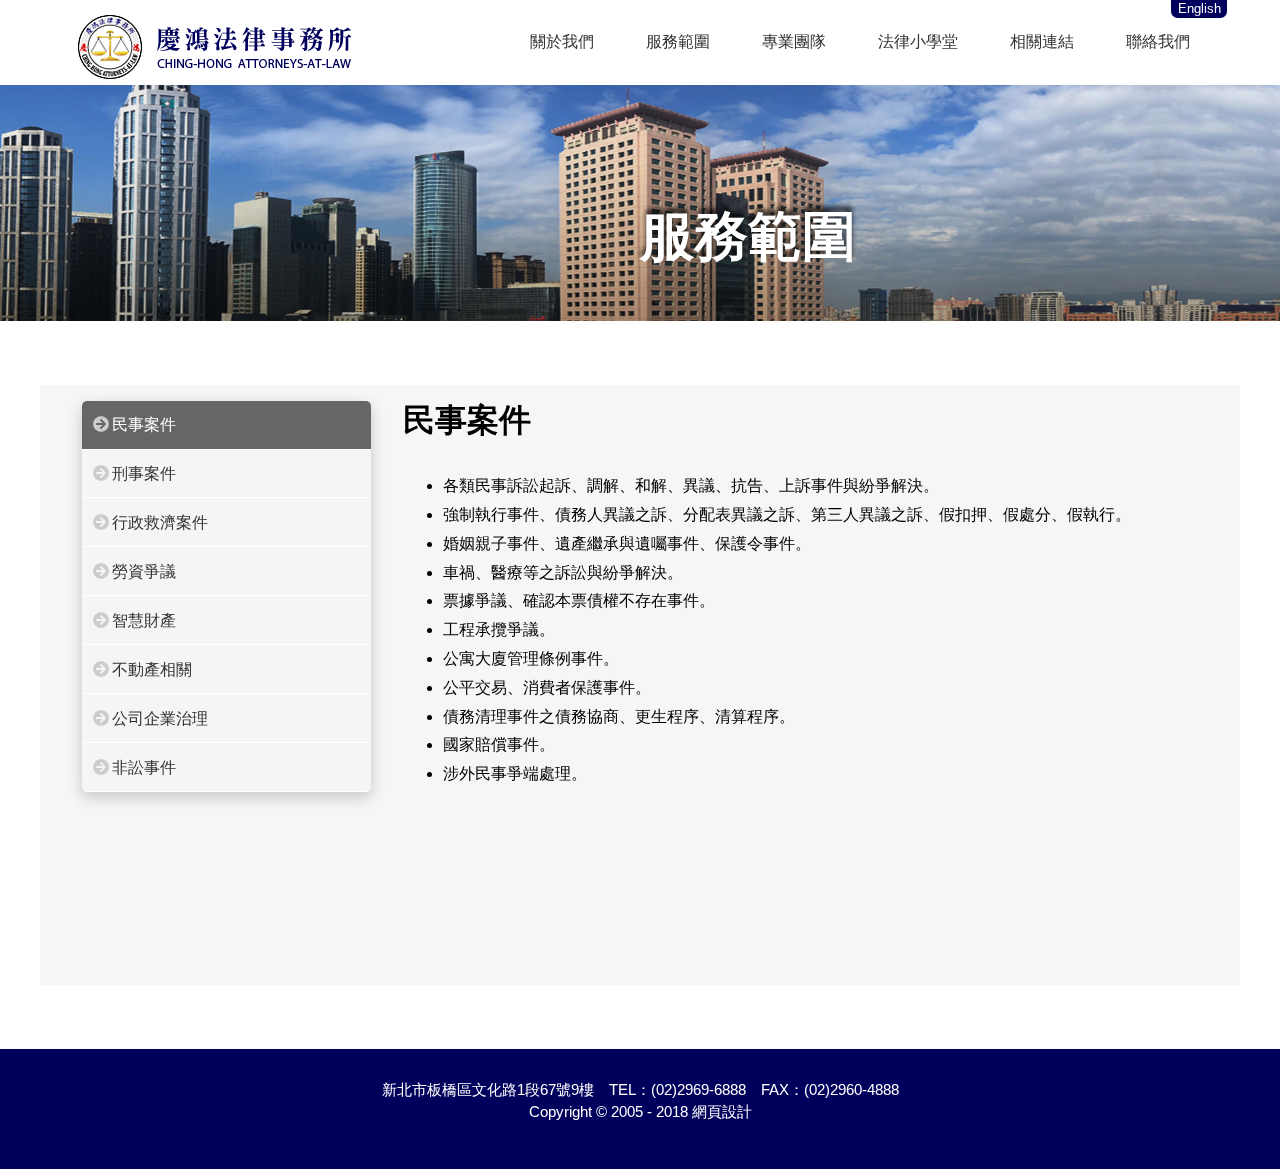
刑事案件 (144, 473)
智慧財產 (144, 620)
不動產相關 (152, 669)
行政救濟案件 (160, 522)
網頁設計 (722, 1111)
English (1199, 8)
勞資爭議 (144, 571)
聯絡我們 (1158, 41)
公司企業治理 (160, 718)
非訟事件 (144, 767)
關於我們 (562, 41)
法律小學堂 (918, 41)
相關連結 (1042, 41)
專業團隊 (794, 41)
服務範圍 (678, 41)
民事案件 (144, 424)
